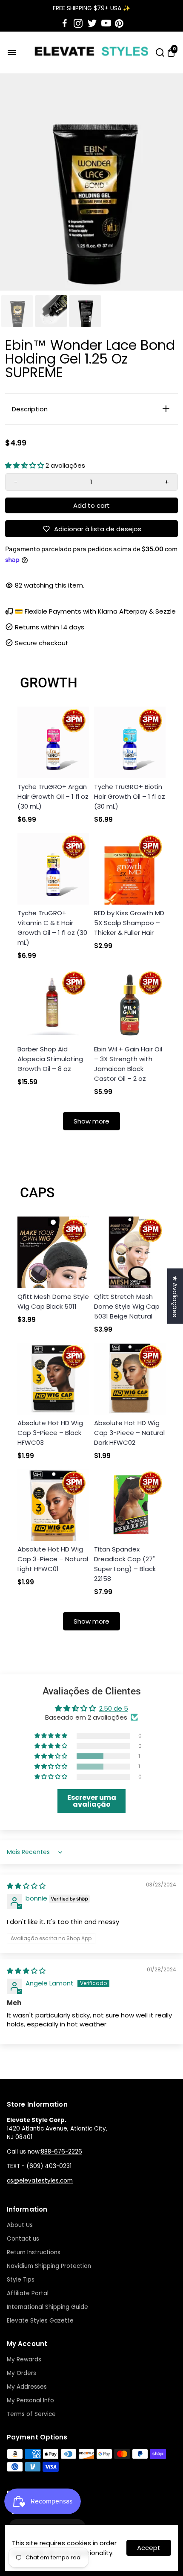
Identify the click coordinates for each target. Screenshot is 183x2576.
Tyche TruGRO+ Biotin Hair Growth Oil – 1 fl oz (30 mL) (130, 796)
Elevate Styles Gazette (40, 2321)
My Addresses (27, 2387)
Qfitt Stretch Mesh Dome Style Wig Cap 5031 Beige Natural (127, 1306)
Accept (149, 2548)
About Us (20, 2225)
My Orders (21, 2373)
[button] (25, 465)
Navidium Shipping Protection (49, 2266)
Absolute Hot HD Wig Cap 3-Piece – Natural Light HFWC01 (53, 1559)
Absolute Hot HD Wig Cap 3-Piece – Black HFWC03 (50, 1433)
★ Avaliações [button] (175, 1296)
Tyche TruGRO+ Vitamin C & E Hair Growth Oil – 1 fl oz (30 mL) (52, 928)
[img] (26, 1886)
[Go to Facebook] (65, 23)
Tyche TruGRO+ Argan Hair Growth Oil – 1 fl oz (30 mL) (53, 796)
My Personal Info (30, 2400)
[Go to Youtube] (106, 23)
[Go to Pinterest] (119, 23)
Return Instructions (34, 2252)
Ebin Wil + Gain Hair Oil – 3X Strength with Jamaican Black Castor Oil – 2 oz (128, 1064)
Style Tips (21, 2280)
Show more (91, 1121)
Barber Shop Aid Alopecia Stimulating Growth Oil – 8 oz (50, 1059)
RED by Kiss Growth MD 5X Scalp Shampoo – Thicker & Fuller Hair (129, 923)
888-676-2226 (61, 2152)
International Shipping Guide (47, 2307)
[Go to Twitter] (92, 23)
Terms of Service (31, 2414)
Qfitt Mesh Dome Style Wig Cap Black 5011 (53, 1301)
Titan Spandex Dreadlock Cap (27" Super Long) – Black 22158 (125, 1564)
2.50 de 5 (114, 1708)
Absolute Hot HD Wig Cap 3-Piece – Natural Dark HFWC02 (129, 1433)
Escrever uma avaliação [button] (92, 1801)
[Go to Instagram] (78, 23)
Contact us (23, 2239)
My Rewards (24, 2359)
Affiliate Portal (28, 2293)
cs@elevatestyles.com (40, 2181)
